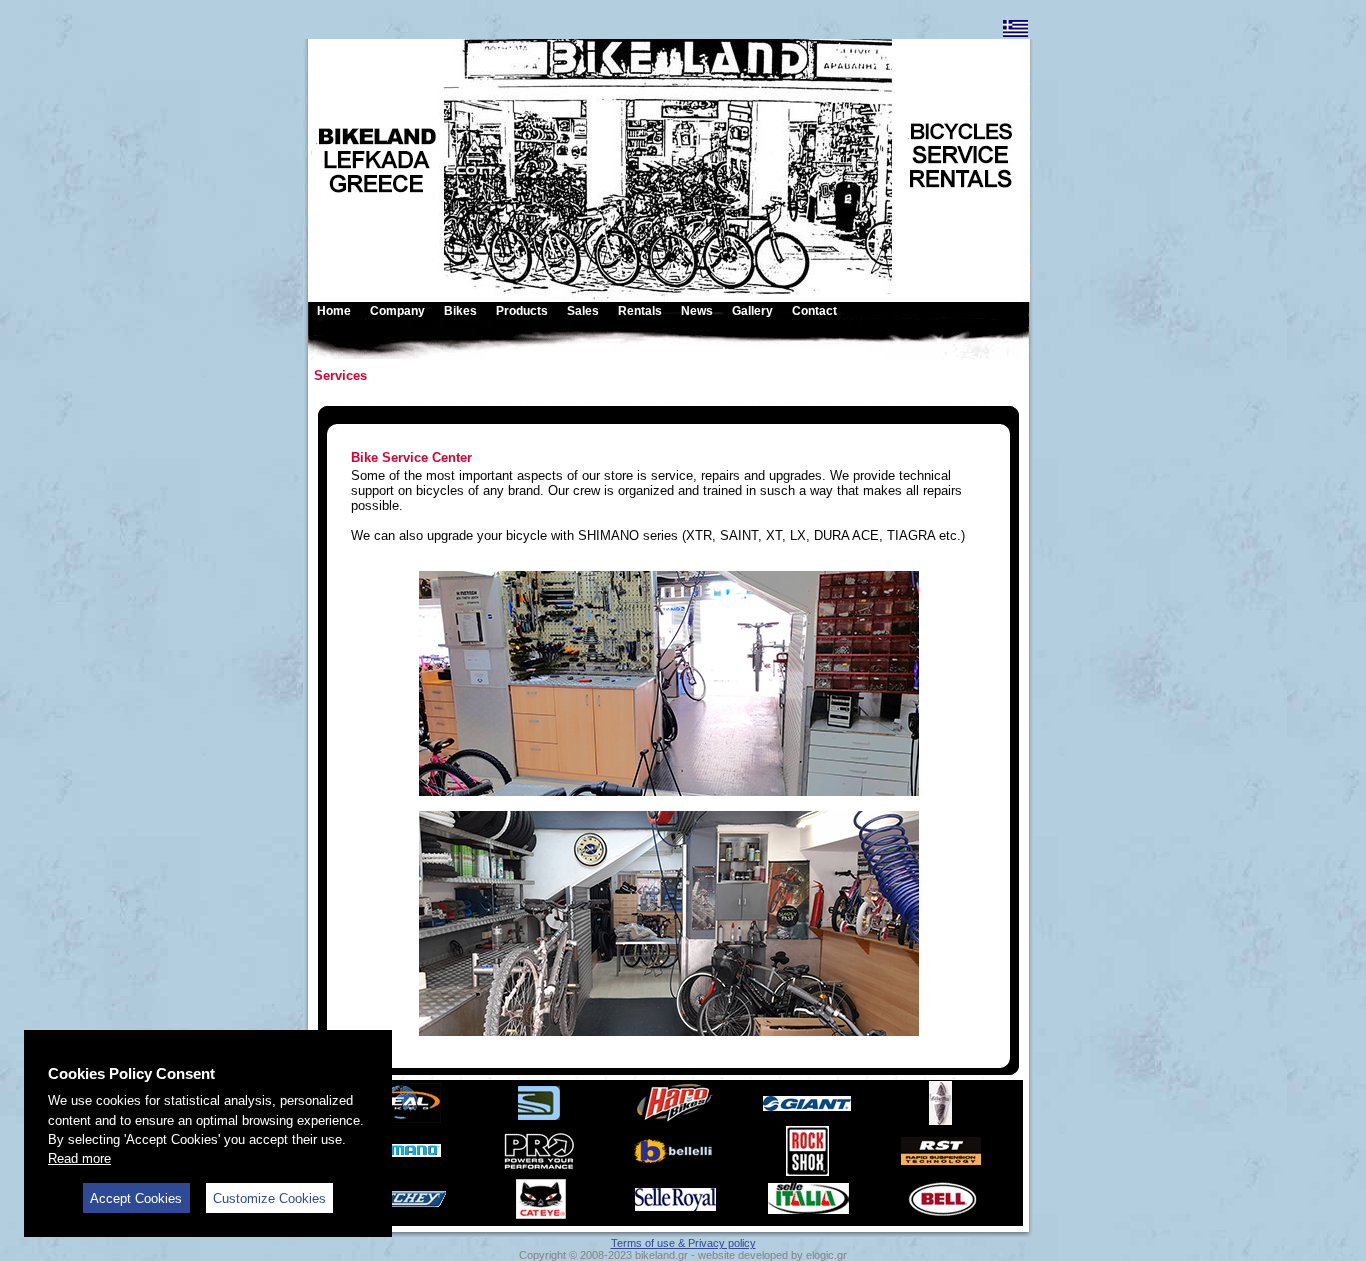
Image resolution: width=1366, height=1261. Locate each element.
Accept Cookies (136, 1198)
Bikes (460, 311)
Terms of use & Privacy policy (683, 1243)
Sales (583, 311)
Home (334, 311)
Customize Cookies (269, 1198)
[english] (1015, 33)
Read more (79, 1158)
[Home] (463, 108)
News (697, 311)
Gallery (752, 311)
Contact (814, 311)
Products (522, 311)
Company (397, 311)
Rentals (640, 311)
